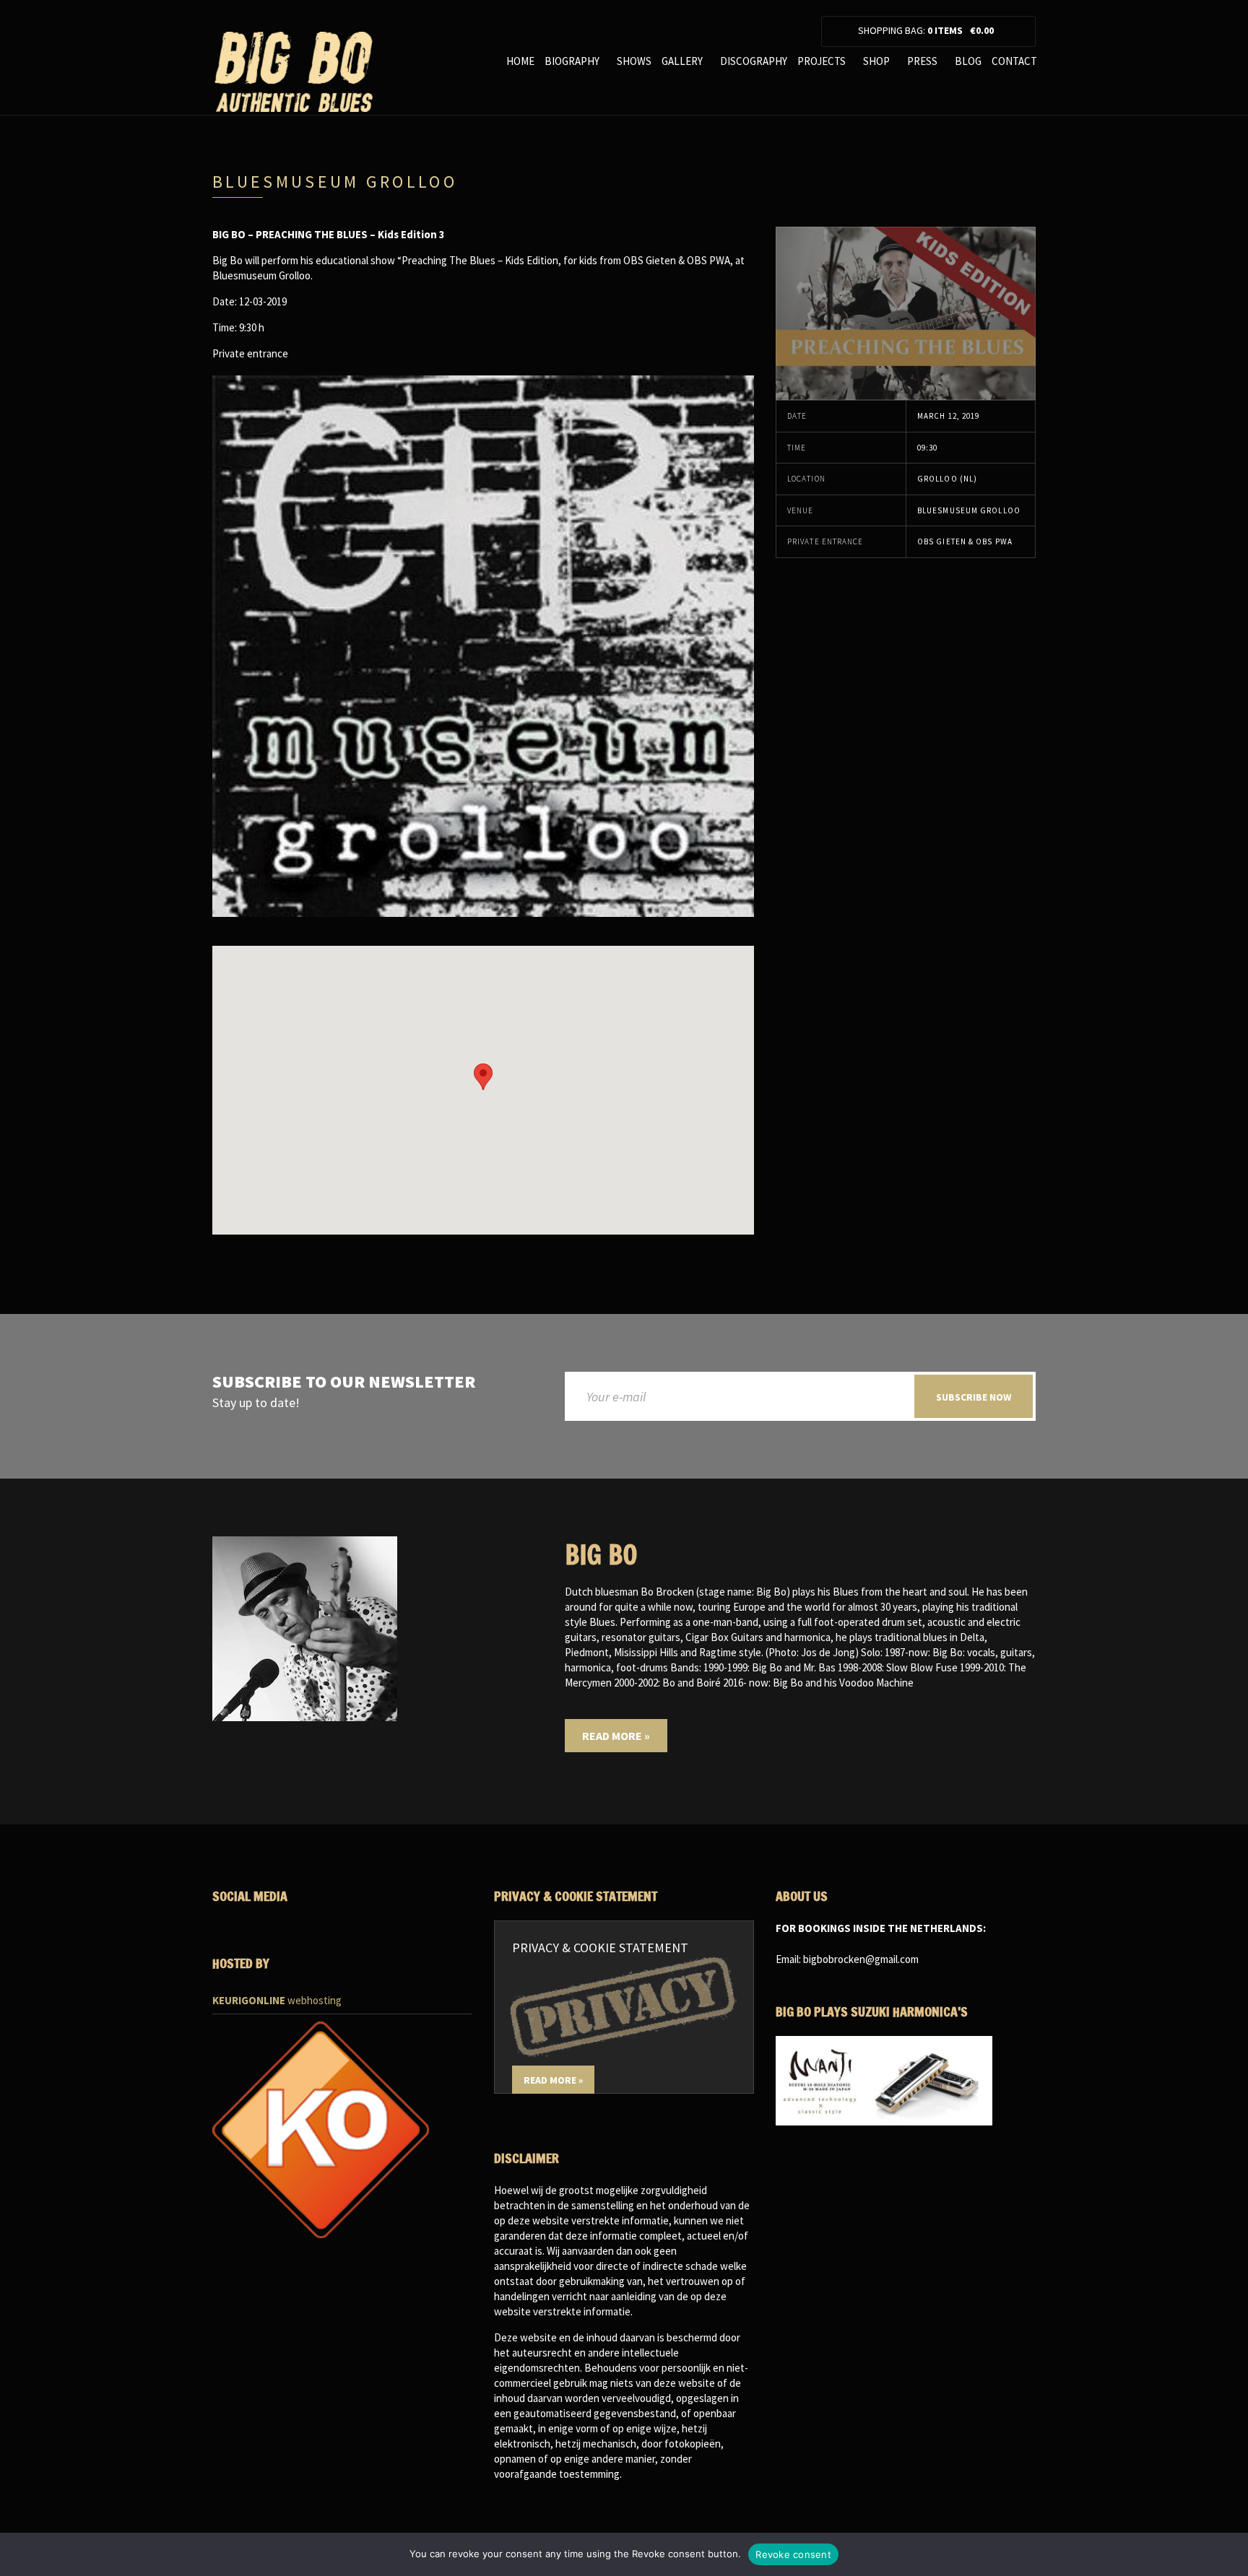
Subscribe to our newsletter (344, 1382)
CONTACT (1014, 61)
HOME (520, 61)
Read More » (616, 1736)
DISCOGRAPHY (754, 61)
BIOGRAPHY (572, 61)
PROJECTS (822, 61)
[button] (483, 1077)
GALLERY (682, 61)
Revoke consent (793, 2554)
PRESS (922, 61)
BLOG (968, 61)
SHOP (876, 61)
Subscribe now (974, 1397)
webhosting (277, 2000)
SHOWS (634, 61)
